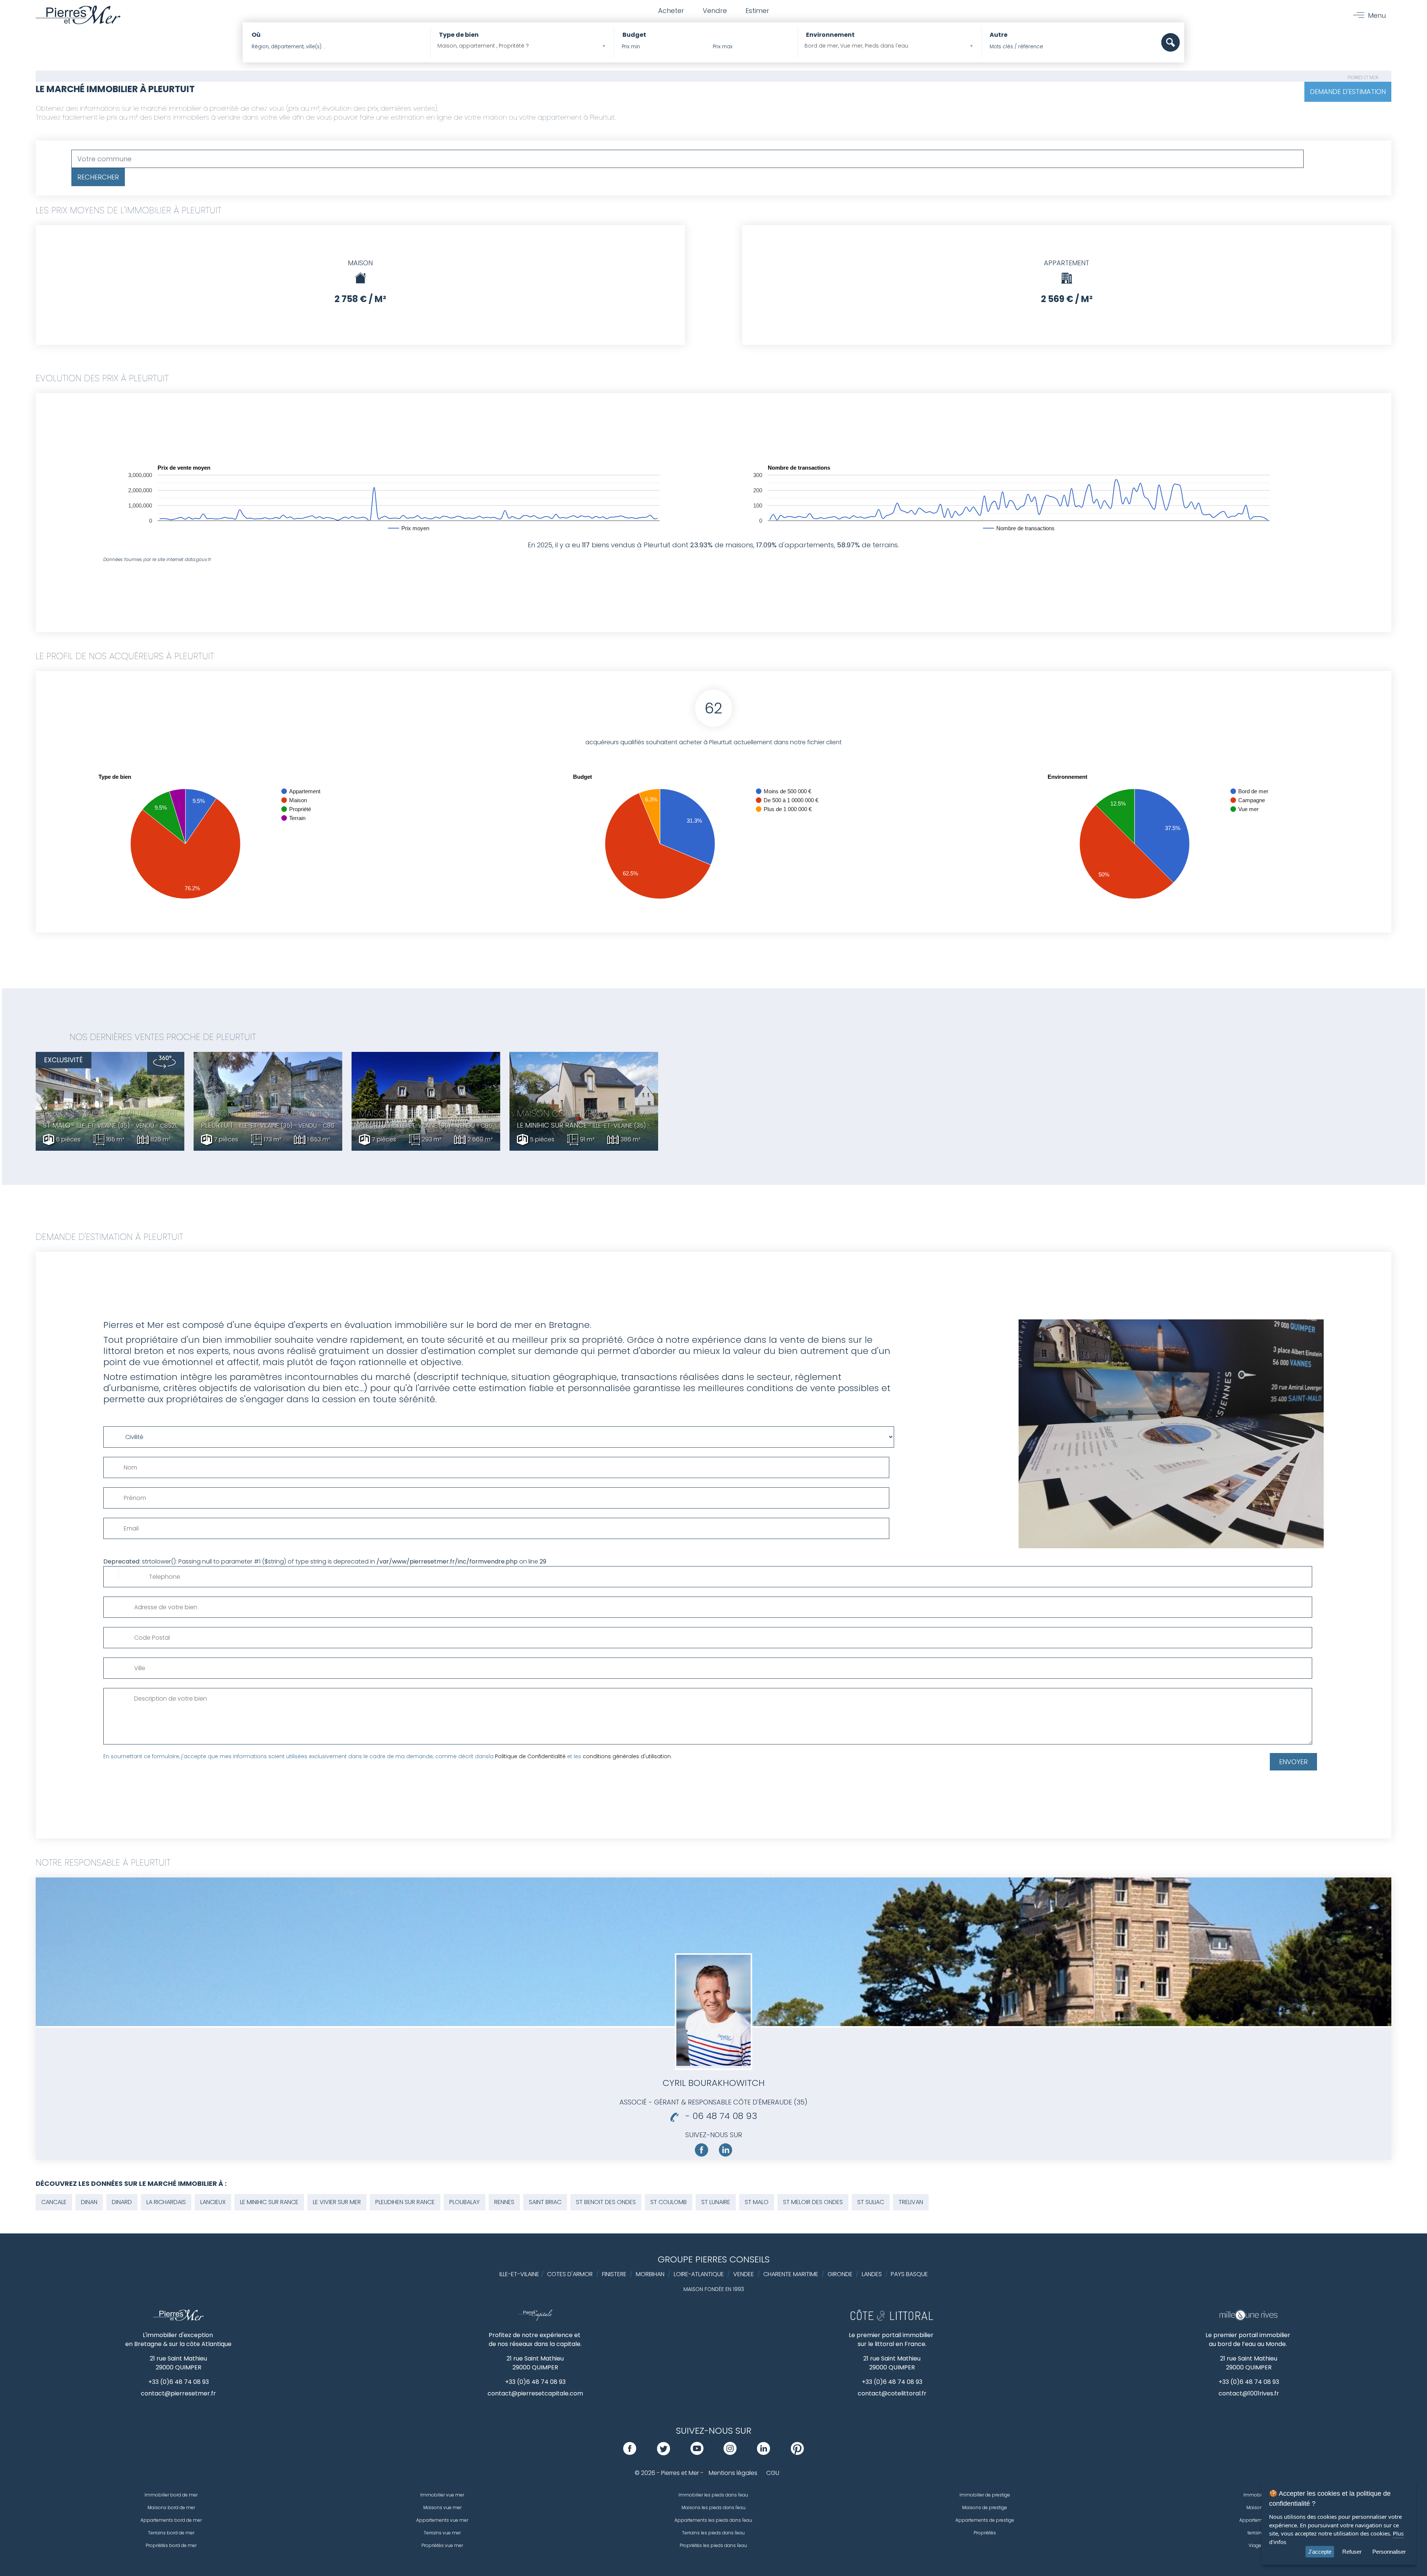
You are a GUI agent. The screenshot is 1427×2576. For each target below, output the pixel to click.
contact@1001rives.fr (1249, 2393)
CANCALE (54, 2202)
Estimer (757, 11)
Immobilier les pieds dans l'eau (713, 2495)
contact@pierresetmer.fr (178, 2393)
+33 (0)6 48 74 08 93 (179, 2382)
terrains (1256, 2533)
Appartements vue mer (442, 2520)
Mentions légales (733, 2473)
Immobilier (1256, 2495)
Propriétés (985, 2533)
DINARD (122, 2202)
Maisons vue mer (442, 2507)
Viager (1256, 2545)
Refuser (1352, 2552)
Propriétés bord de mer (171, 2545)
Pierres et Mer (1363, 77)
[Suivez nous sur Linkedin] (725, 2155)
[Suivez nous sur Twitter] (664, 2453)
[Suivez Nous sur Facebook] (702, 2155)
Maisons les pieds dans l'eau (713, 2507)
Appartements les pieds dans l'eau (713, 2520)
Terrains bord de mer (171, 2533)
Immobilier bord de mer (171, 2495)
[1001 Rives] (1248, 2319)
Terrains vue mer (442, 2533)
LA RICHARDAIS (166, 2202)
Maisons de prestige (985, 2507)
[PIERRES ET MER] (179, 2319)
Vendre (715, 11)
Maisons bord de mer (171, 2507)
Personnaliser (1389, 2552)
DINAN (89, 2202)
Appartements (1256, 2520)
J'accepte (1320, 2552)
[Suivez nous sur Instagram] (730, 2453)
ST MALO (757, 2202)
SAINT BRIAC (545, 2202)
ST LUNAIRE (716, 2202)
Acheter (671, 11)
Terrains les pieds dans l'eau (713, 2533)
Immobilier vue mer (442, 2495)
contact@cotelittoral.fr (892, 2393)
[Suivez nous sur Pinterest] (797, 2453)
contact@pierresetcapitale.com (535, 2393)
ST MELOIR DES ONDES (813, 2202)
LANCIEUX (213, 2202)
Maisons (1256, 2507)
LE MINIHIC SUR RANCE (269, 2202)
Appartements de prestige (985, 2520)
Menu (1377, 15)
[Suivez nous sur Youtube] (697, 2453)
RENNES (504, 2202)
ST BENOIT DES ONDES (606, 2202)
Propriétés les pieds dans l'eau (713, 2545)
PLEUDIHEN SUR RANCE (405, 2202)
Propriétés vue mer (442, 2545)
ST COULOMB (669, 2202)
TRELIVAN (911, 2202)
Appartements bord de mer (171, 2520)
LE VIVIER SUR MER (337, 2202)
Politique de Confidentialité (530, 1756)
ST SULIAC (871, 2202)
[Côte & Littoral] (892, 2319)
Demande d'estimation (1348, 92)
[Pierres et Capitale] (535, 2319)
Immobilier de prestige (985, 2495)
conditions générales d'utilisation (627, 1756)
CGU (773, 2473)
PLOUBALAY (465, 2202)
